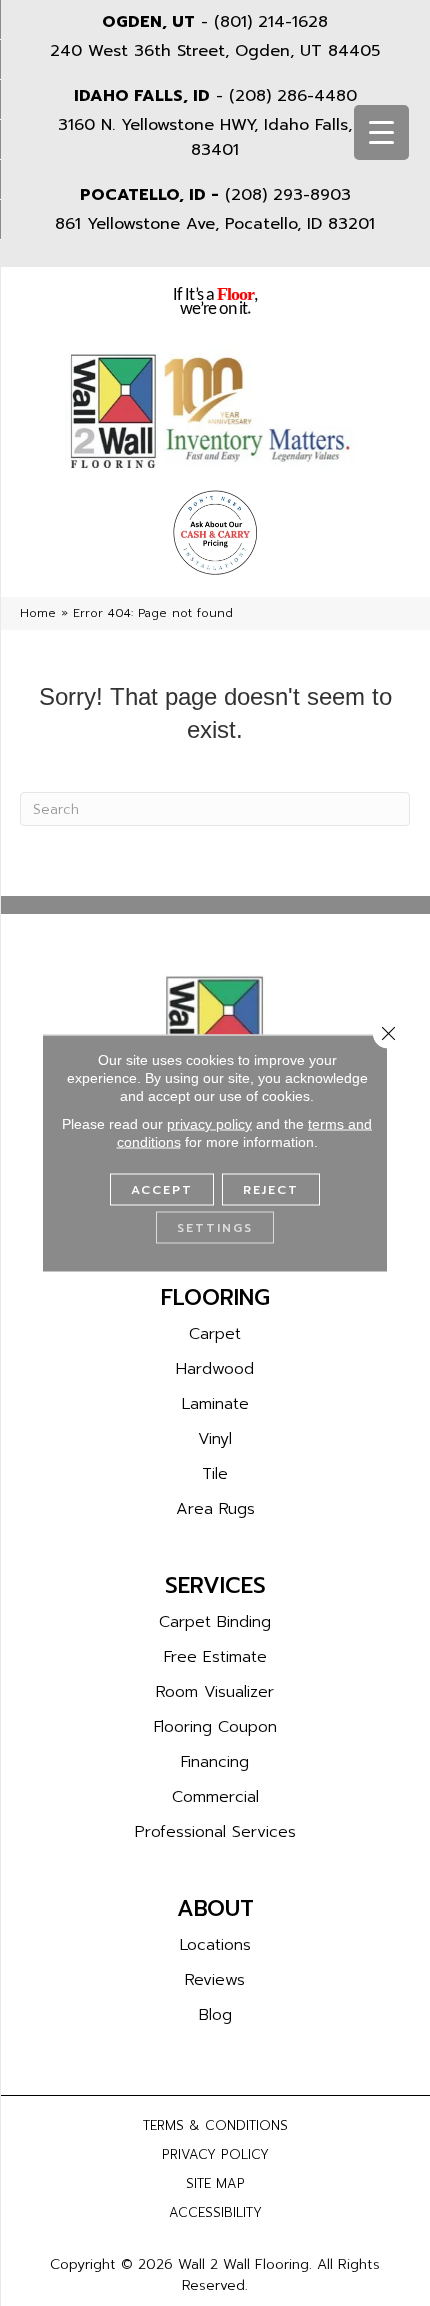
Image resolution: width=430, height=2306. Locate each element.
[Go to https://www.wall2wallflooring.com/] (215, 1030)
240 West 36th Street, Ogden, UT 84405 (215, 51)
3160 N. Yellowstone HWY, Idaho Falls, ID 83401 (215, 137)
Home (38, 613)
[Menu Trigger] (381, 132)
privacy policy (209, 1124)
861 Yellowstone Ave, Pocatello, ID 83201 (215, 224)
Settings (215, 1228)
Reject (271, 1190)
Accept (162, 1190)
